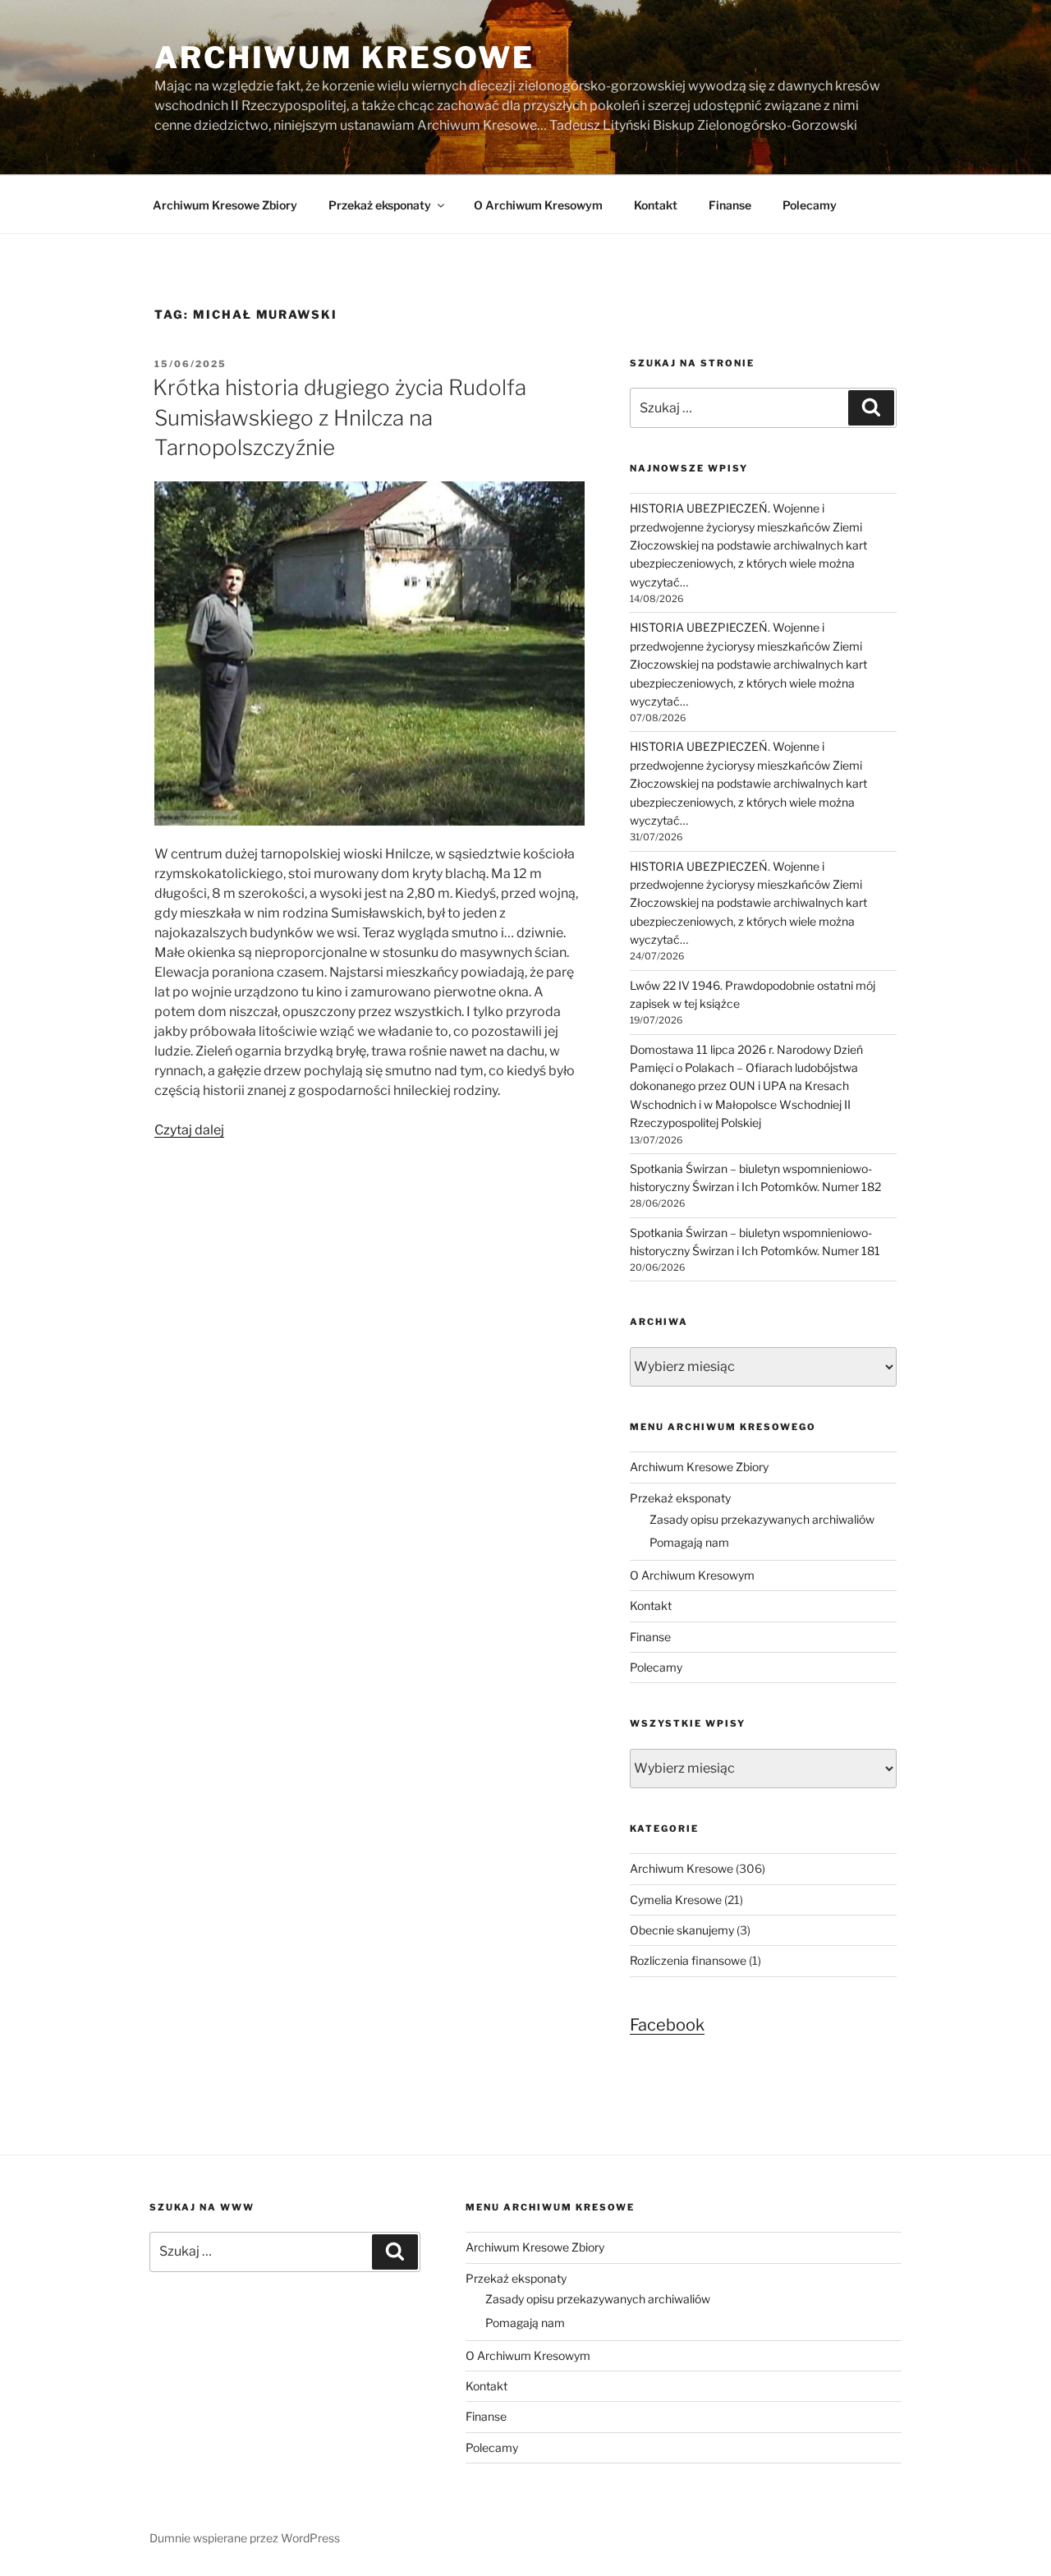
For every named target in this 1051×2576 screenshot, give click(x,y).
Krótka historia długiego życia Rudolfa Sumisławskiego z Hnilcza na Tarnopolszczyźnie (340, 417)
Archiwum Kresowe (344, 57)
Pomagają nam (689, 1542)
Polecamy (810, 205)
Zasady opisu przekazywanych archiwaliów (762, 1519)
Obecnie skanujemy (682, 1930)
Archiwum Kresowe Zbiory (225, 205)
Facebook (667, 2025)
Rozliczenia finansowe (688, 1960)
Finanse (730, 205)
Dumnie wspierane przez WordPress (245, 2538)
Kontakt (656, 205)
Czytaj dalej (189, 1130)
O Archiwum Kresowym (538, 205)
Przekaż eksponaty (380, 205)
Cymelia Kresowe (676, 1900)
